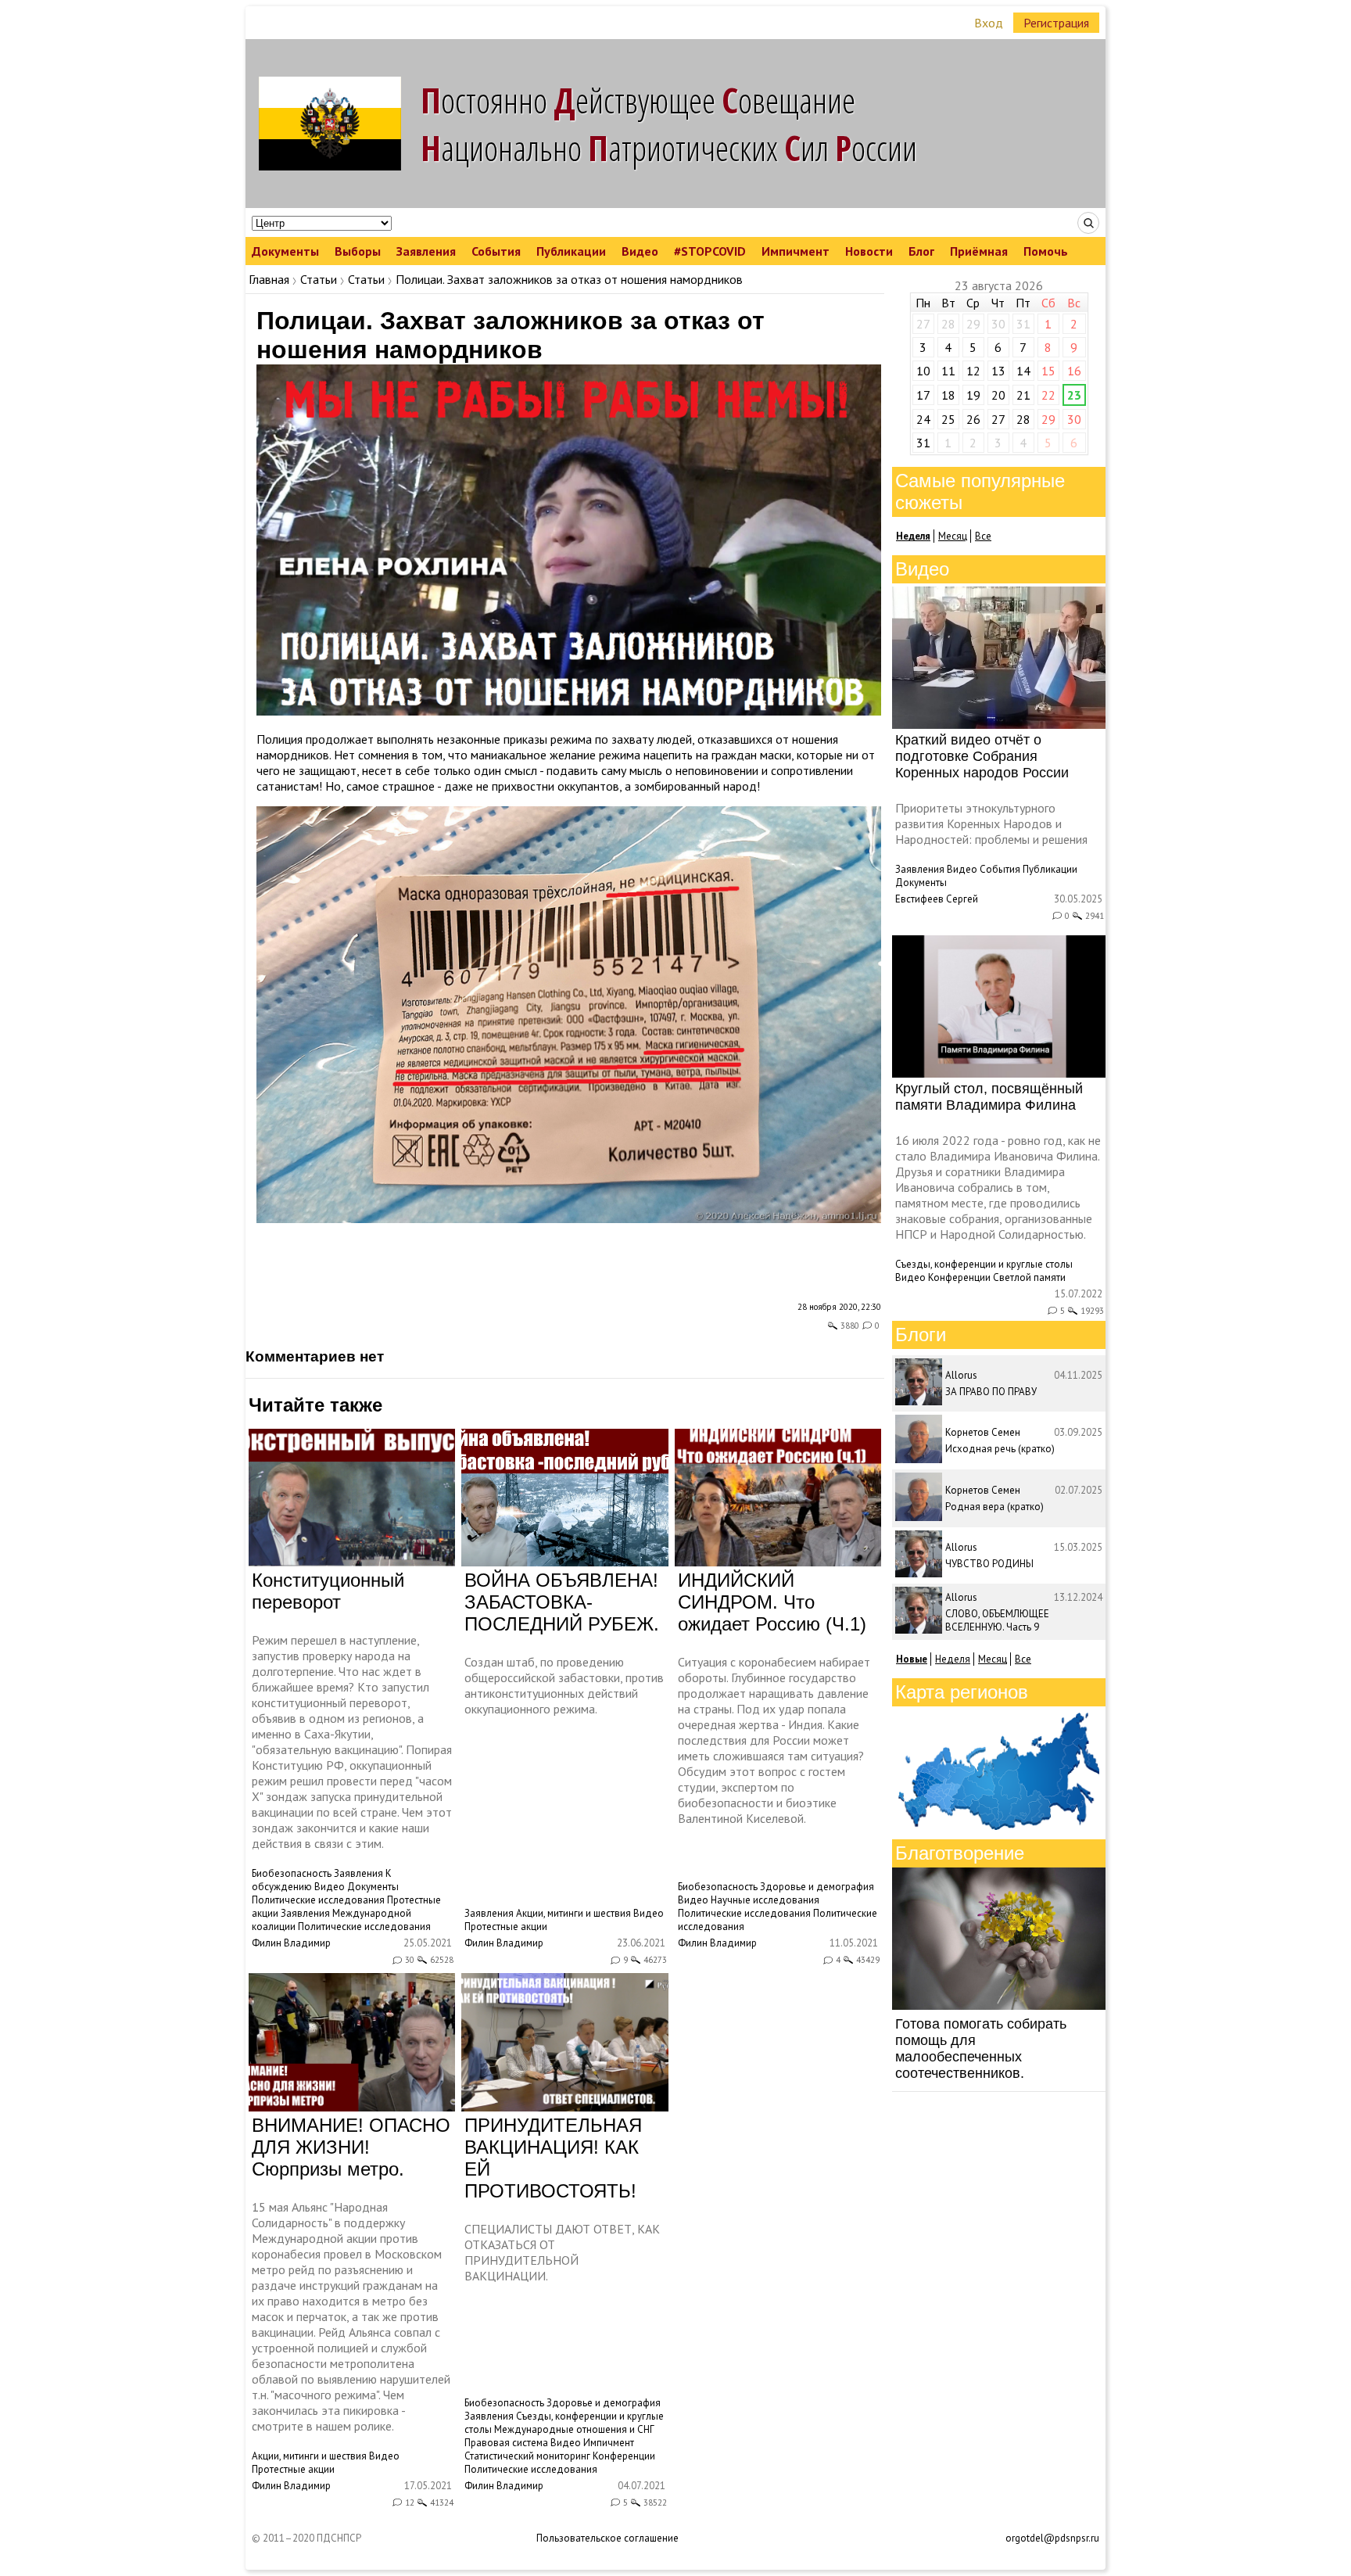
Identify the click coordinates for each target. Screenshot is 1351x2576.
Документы (285, 251)
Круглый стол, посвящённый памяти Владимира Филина (989, 1097)
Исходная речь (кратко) (1000, 1449)
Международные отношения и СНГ (574, 2429)
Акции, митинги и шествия (573, 1913)
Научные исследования (765, 1900)
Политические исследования (318, 1900)
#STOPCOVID (710, 251)
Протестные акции (506, 1927)
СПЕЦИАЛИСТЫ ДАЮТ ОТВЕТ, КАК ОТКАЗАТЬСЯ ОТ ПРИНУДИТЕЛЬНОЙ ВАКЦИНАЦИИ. (562, 2252)
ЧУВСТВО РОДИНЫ (989, 1564)
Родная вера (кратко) (994, 1507)
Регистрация (1056, 23)
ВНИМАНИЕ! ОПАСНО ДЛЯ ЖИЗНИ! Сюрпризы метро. (351, 2147)
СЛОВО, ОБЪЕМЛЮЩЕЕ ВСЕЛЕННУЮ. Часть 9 (997, 1620)
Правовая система (506, 2443)
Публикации (571, 251)
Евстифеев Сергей (937, 899)
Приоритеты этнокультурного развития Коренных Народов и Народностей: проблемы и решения (991, 823)
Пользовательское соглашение (607, 2538)
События (496, 251)
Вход (989, 23)
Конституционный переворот (328, 1591)
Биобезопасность (292, 1873)
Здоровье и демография (817, 1887)
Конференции (624, 2456)
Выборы (358, 251)
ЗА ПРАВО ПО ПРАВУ (991, 1392)
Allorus (961, 1375)
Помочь (1046, 251)
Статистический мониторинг (527, 2456)
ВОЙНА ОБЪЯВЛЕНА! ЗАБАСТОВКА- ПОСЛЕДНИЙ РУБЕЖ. (562, 1602)
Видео (640, 251)
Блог (921, 251)
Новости (869, 251)
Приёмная (979, 251)
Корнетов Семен (983, 1432)
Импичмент (796, 251)
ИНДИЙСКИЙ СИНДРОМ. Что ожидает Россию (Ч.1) (772, 1602)
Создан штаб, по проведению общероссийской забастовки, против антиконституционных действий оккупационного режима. (564, 1685)
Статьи (319, 279)
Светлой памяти (1029, 1277)
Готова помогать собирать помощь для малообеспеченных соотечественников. (981, 2049)
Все (983, 536)
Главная (269, 279)
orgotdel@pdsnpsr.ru (1052, 2538)
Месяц (953, 536)
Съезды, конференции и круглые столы (984, 1264)
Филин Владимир (291, 1943)
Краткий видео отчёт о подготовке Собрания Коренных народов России (982, 756)
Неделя (953, 1659)
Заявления (426, 251)
